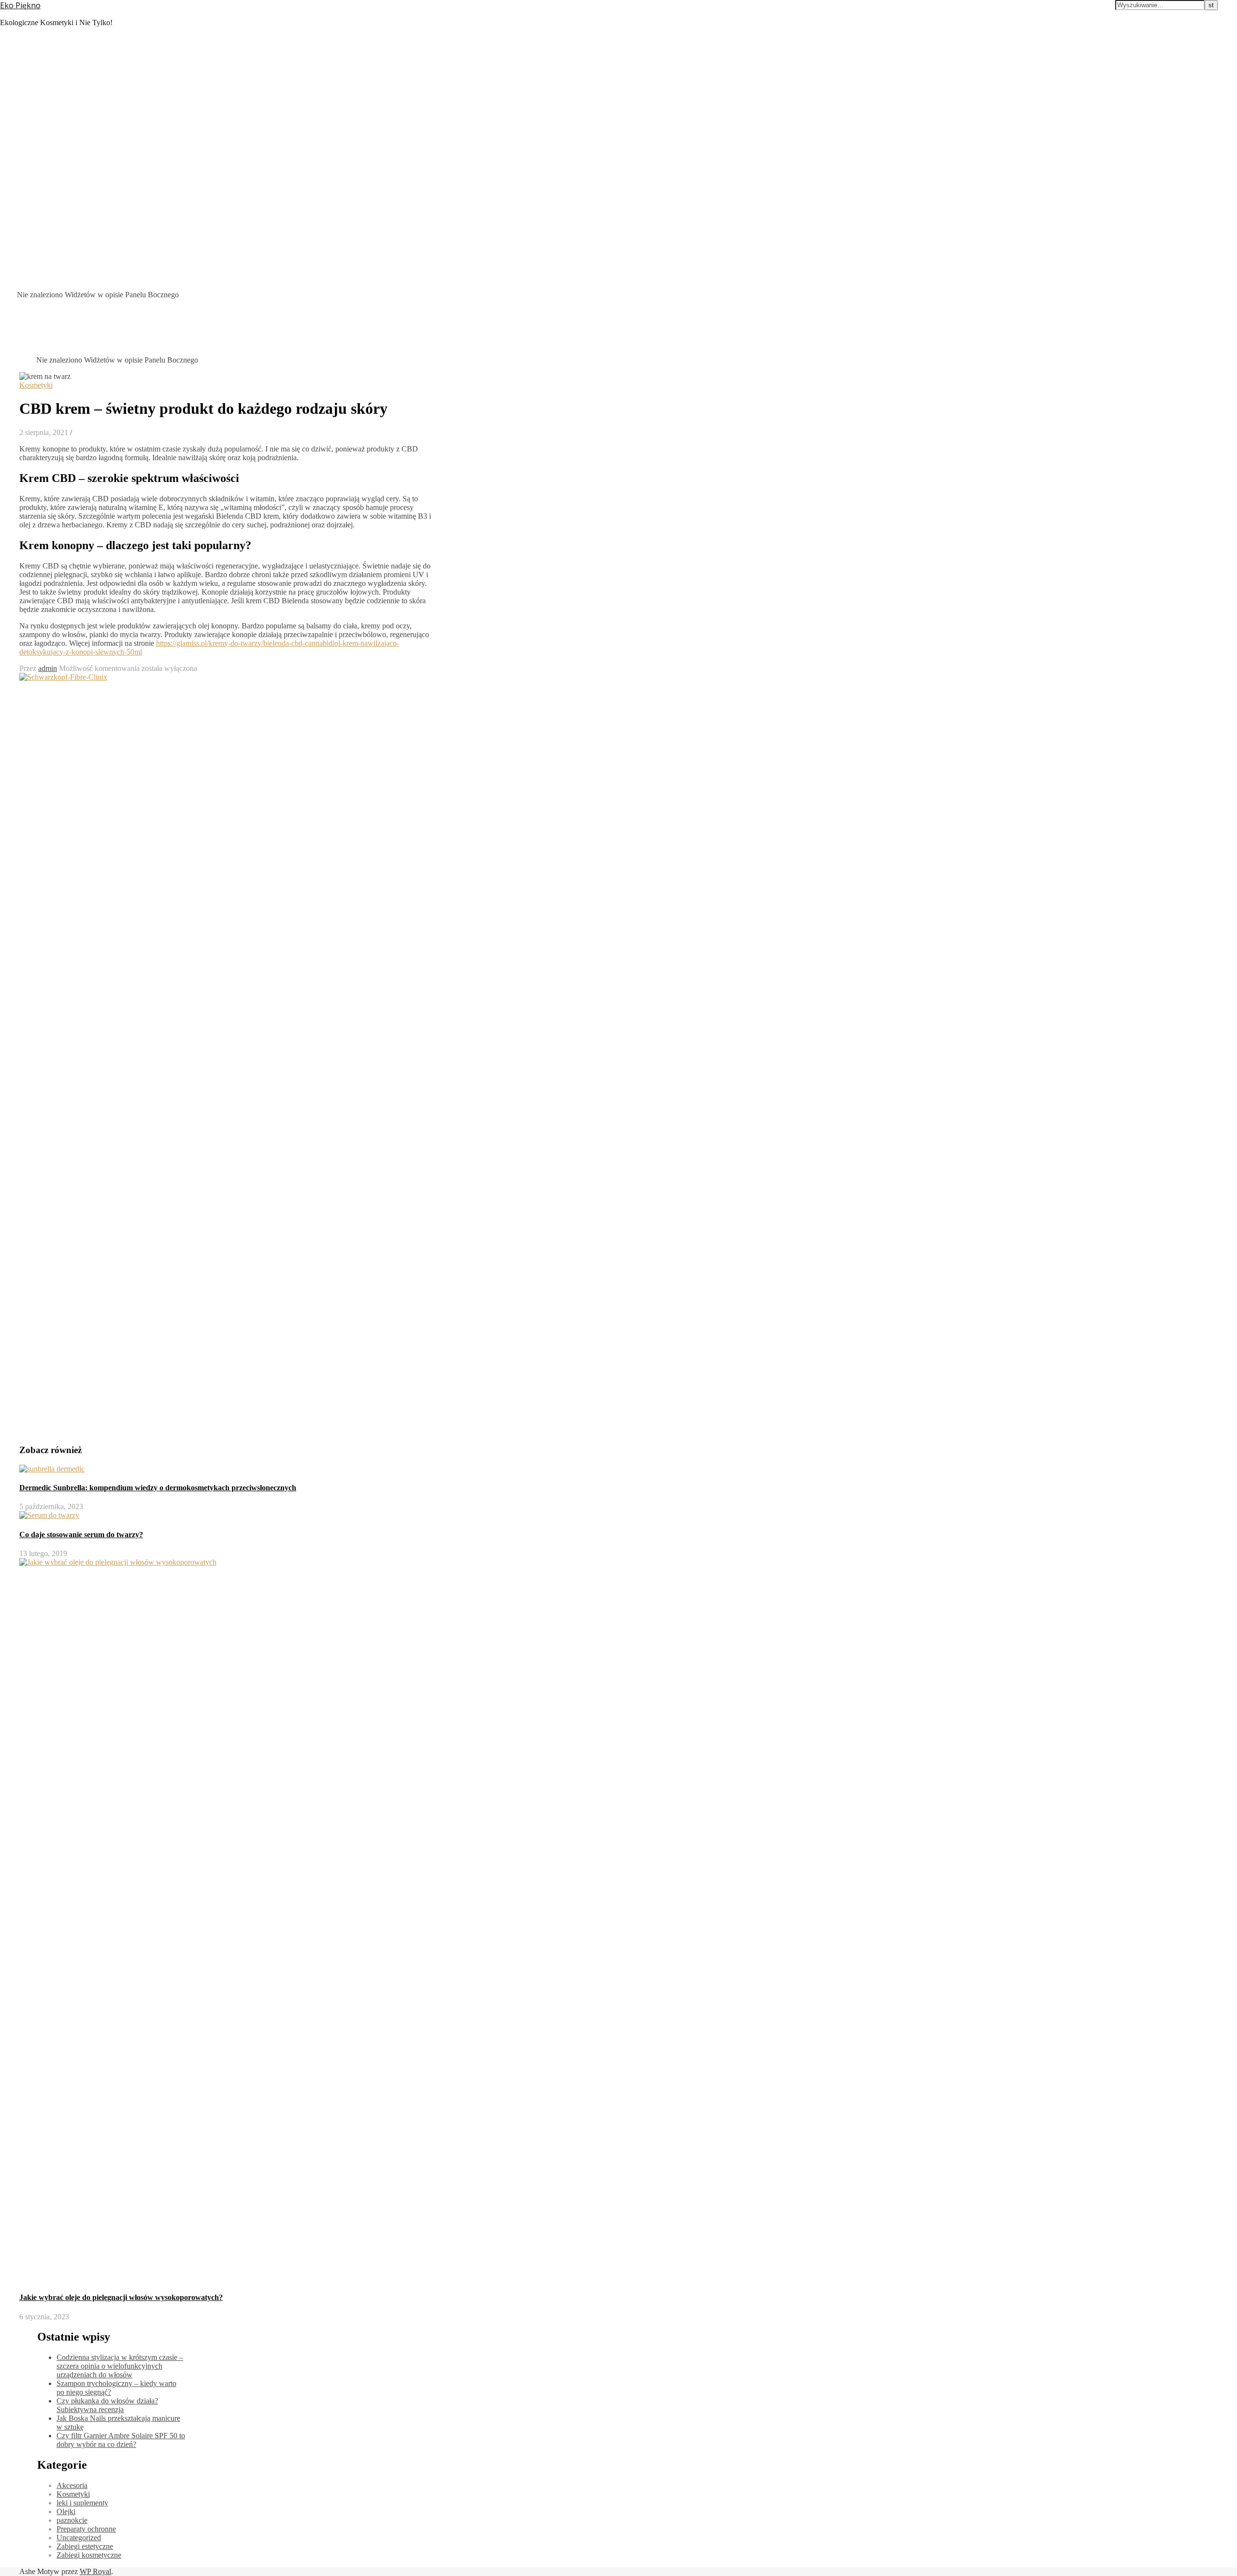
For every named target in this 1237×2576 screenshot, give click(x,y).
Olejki (66, 2511)
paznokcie (72, 2520)
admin (48, 668)
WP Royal (95, 2571)
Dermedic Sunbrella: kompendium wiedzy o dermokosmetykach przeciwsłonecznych (158, 1488)
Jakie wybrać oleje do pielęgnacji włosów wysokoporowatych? (121, 2297)
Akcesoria (72, 2485)
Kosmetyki (36, 385)
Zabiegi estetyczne (85, 2546)
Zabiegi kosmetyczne (89, 2555)
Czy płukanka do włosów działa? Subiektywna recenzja (107, 2405)
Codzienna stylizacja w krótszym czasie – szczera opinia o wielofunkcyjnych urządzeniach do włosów (120, 2366)
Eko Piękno (20, 5)
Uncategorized (79, 2538)
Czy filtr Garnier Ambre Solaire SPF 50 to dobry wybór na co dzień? (121, 2440)
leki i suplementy (82, 2503)
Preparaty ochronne (86, 2529)
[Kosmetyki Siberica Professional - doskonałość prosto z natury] (37, 1432)
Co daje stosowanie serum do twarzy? (81, 1535)
